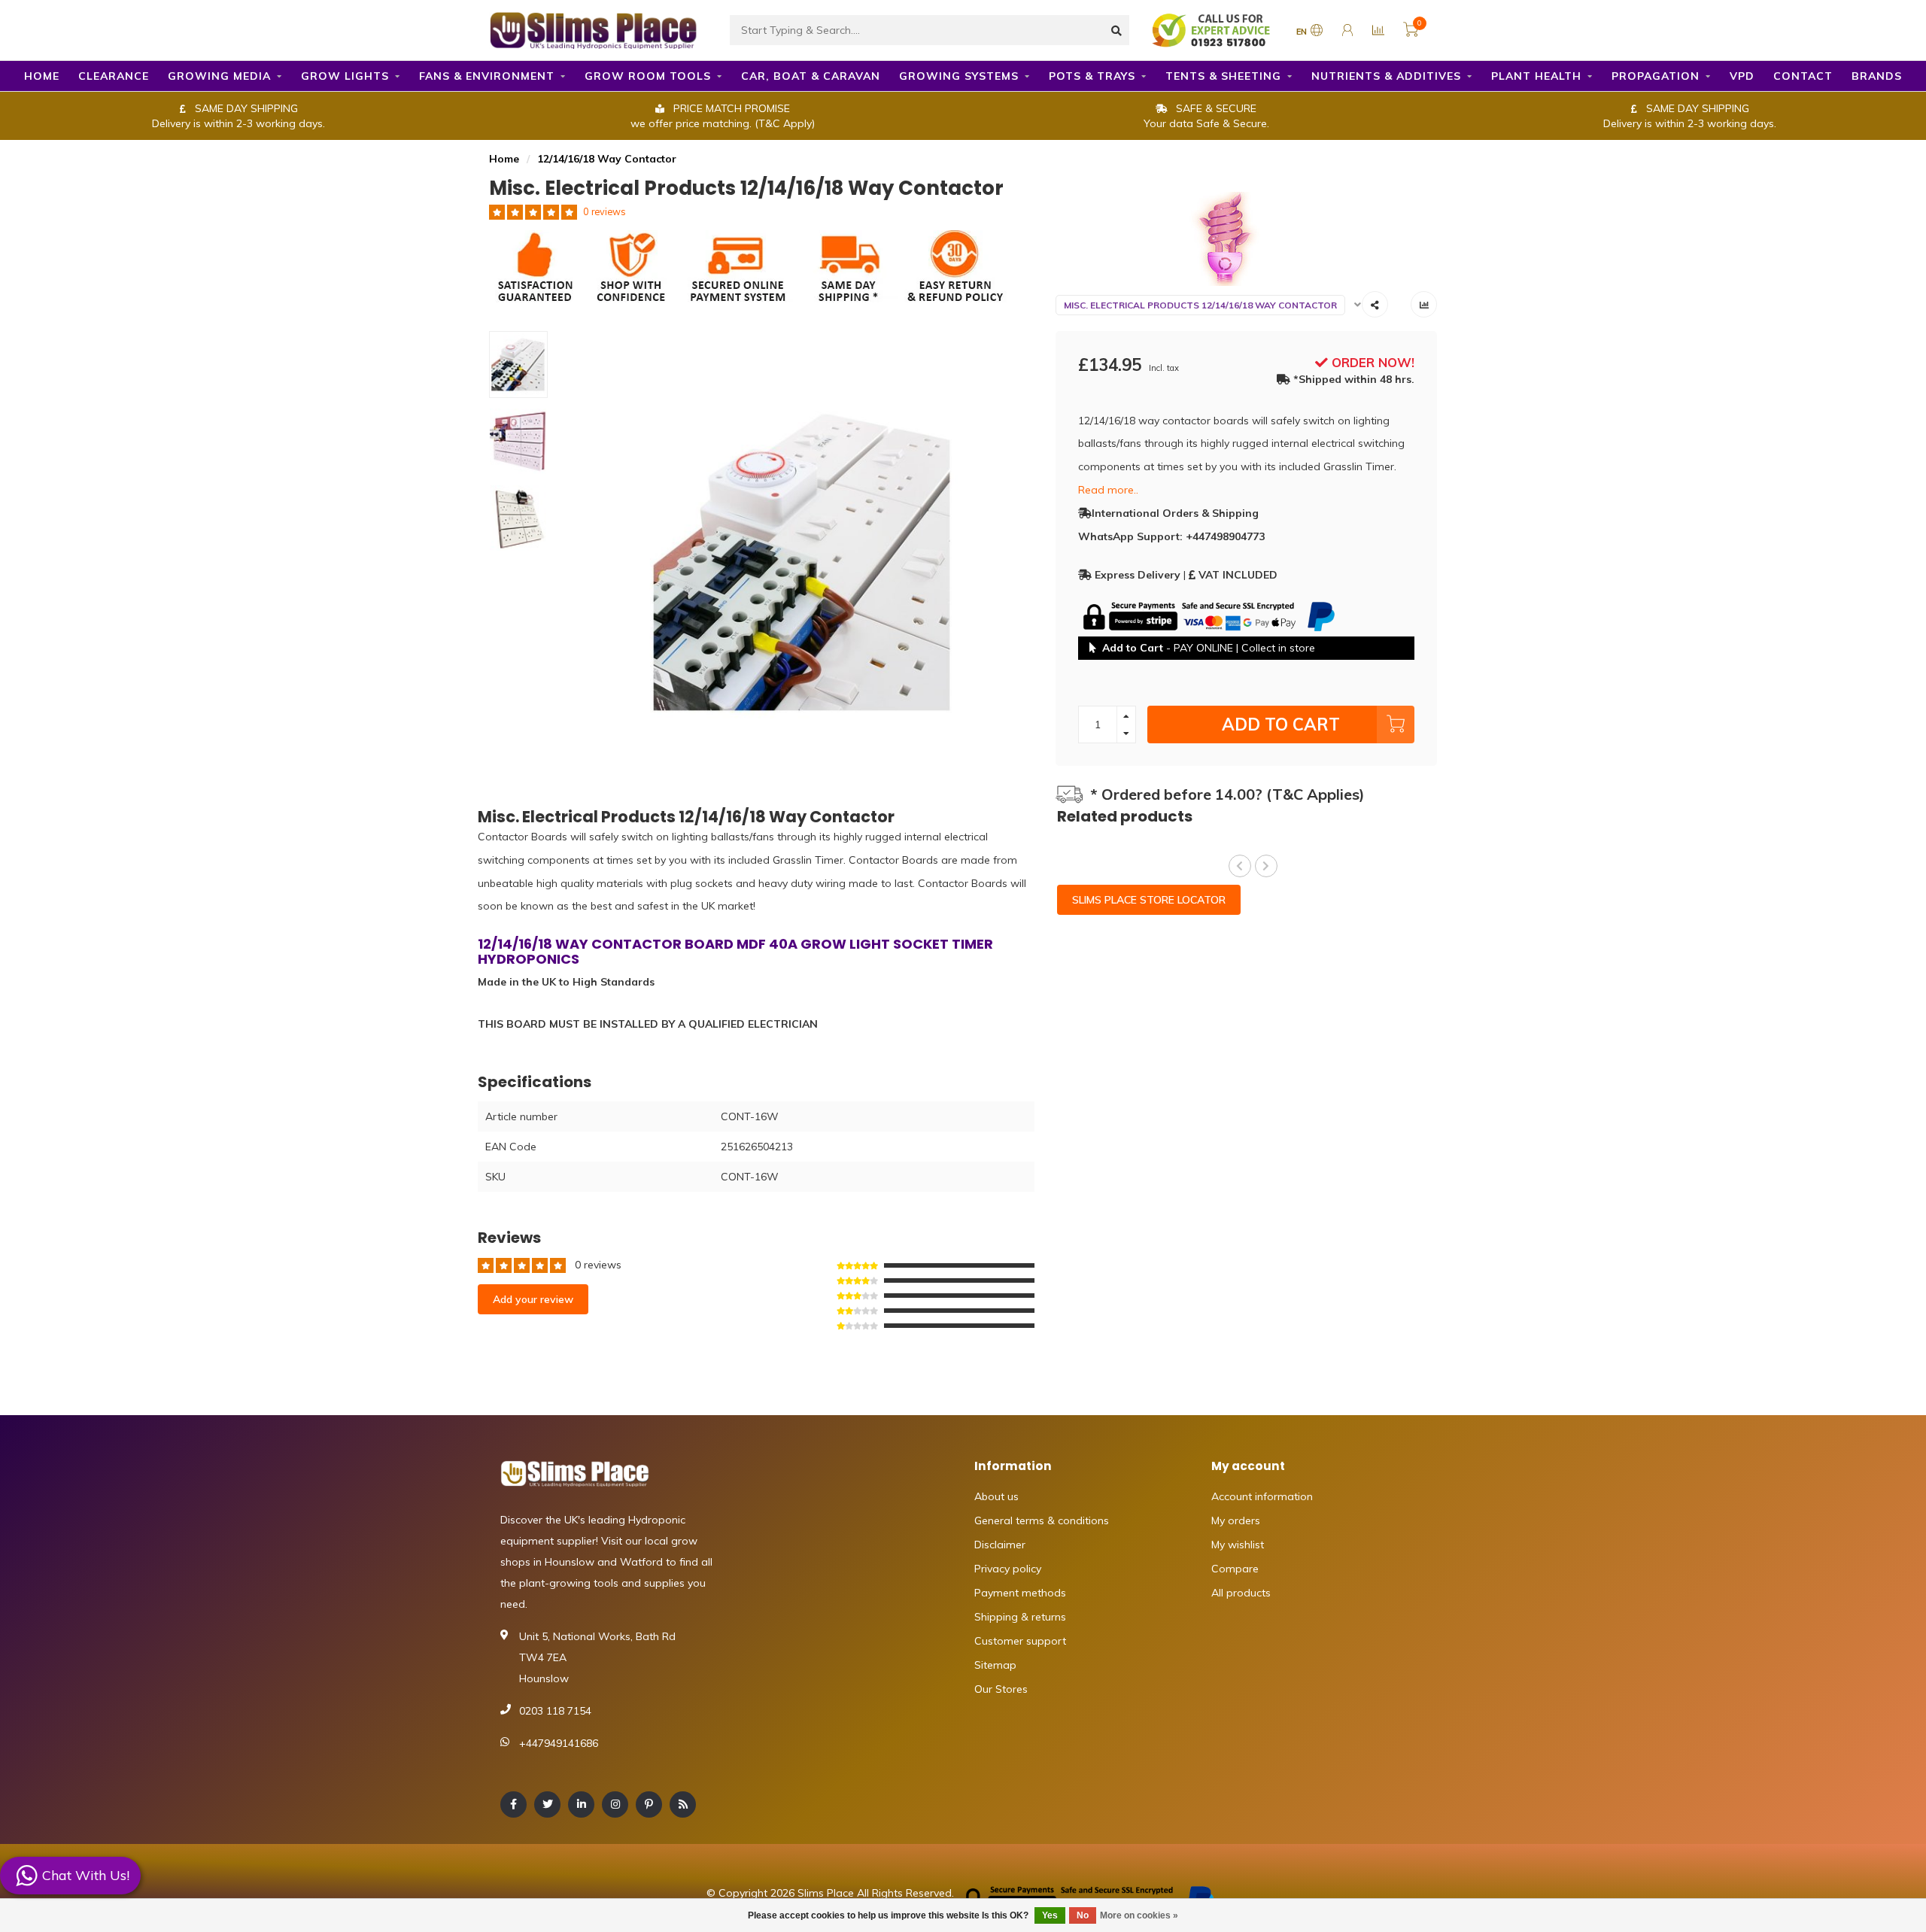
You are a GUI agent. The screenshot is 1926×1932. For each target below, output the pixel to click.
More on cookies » (1139, 1915)
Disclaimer (1000, 1545)
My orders (1236, 1520)
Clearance (114, 76)
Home (42, 76)
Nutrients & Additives (1386, 76)
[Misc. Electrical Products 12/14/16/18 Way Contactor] (1247, 239)
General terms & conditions (1042, 1520)
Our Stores (1001, 1689)
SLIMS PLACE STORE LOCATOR (1149, 900)
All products (1241, 1593)
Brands (1877, 76)
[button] (1240, 866)
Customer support (1020, 1641)
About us (996, 1496)
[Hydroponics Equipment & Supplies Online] (594, 29)
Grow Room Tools (648, 76)
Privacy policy (1008, 1569)
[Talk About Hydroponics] (1213, 29)
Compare (1235, 1569)
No (1083, 1915)
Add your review (533, 1299)
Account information (1262, 1496)
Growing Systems (959, 76)
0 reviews (605, 211)
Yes (1050, 1915)
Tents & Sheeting (1223, 76)
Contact (1803, 76)
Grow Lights (345, 76)
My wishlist (1238, 1545)
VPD (1742, 76)
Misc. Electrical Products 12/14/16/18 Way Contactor (1200, 305)
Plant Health (1536, 76)
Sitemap (995, 1665)
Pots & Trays (1092, 76)
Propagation (1656, 76)
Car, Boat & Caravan (811, 76)
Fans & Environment (487, 76)
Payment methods (1020, 1593)
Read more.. (1108, 490)
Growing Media (219, 76)
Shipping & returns (1020, 1617)
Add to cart (1281, 724)
